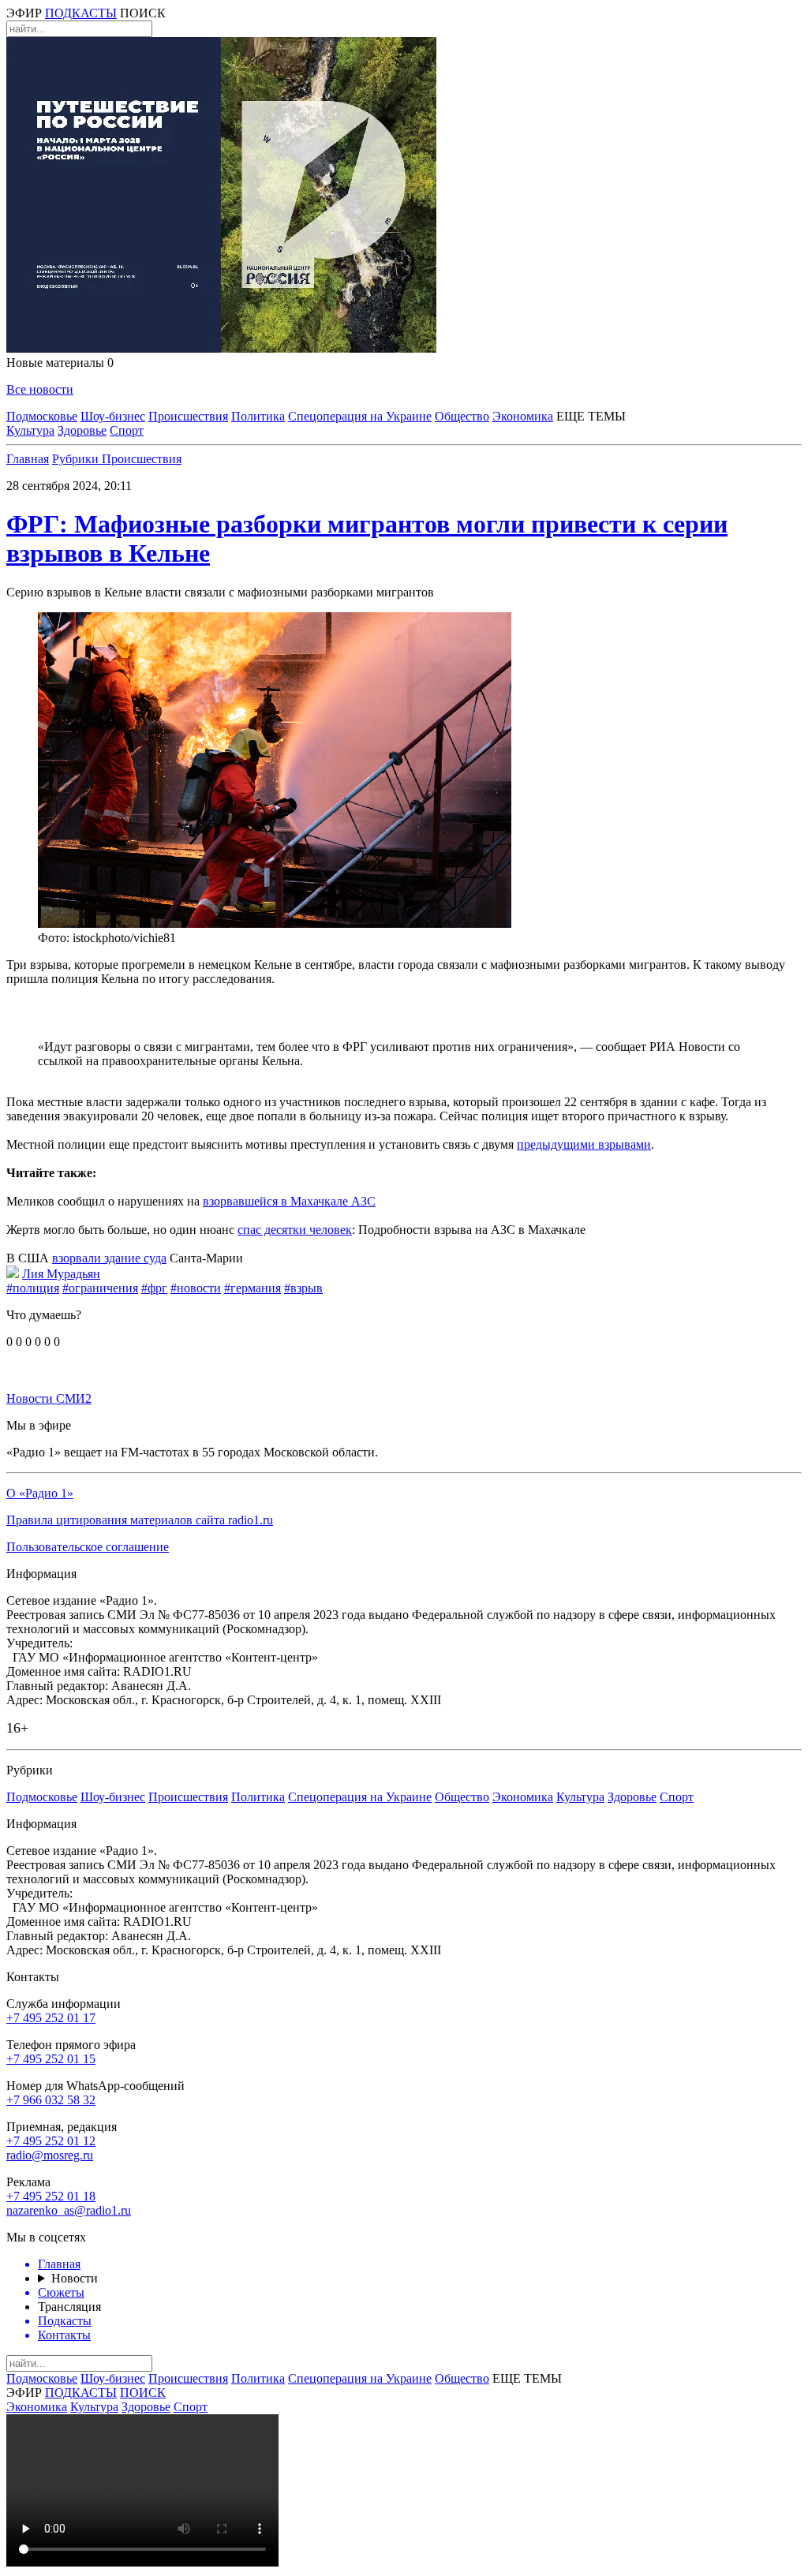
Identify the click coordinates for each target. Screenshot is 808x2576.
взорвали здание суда (109, 1258)
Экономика (523, 416)
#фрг (154, 1288)
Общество (462, 416)
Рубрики (77, 459)
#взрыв (303, 1288)
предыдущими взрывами (584, 1144)
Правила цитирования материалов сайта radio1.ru (140, 1520)
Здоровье (82, 430)
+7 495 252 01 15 (51, 2059)
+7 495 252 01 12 (51, 2141)
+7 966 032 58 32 (51, 2100)
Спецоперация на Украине (360, 416)
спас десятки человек (295, 1230)
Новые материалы (60, 363)
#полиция (33, 1288)
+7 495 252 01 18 (51, 2196)
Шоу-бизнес (113, 416)
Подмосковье (42, 416)
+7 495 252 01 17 (51, 2018)
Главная (28, 459)
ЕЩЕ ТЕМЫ (591, 416)
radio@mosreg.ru (50, 2155)
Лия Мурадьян (61, 1274)
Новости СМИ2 (49, 1398)
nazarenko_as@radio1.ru (69, 2210)
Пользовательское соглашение (88, 1547)
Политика (258, 416)
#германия (252, 1288)
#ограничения (100, 1288)
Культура (30, 430)
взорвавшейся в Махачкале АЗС (289, 1201)
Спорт (127, 430)
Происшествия (188, 416)
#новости (196, 1288)
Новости (75, 2278)
